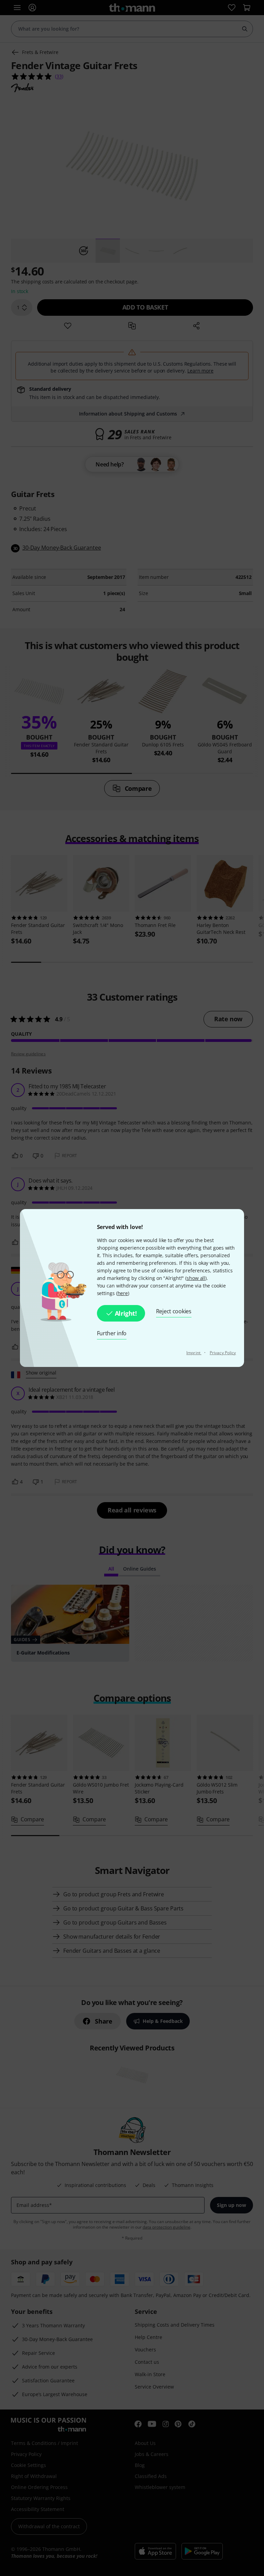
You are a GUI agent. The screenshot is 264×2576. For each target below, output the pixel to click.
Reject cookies (174, 1311)
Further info (112, 1333)
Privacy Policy (223, 1353)
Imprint (194, 1353)
